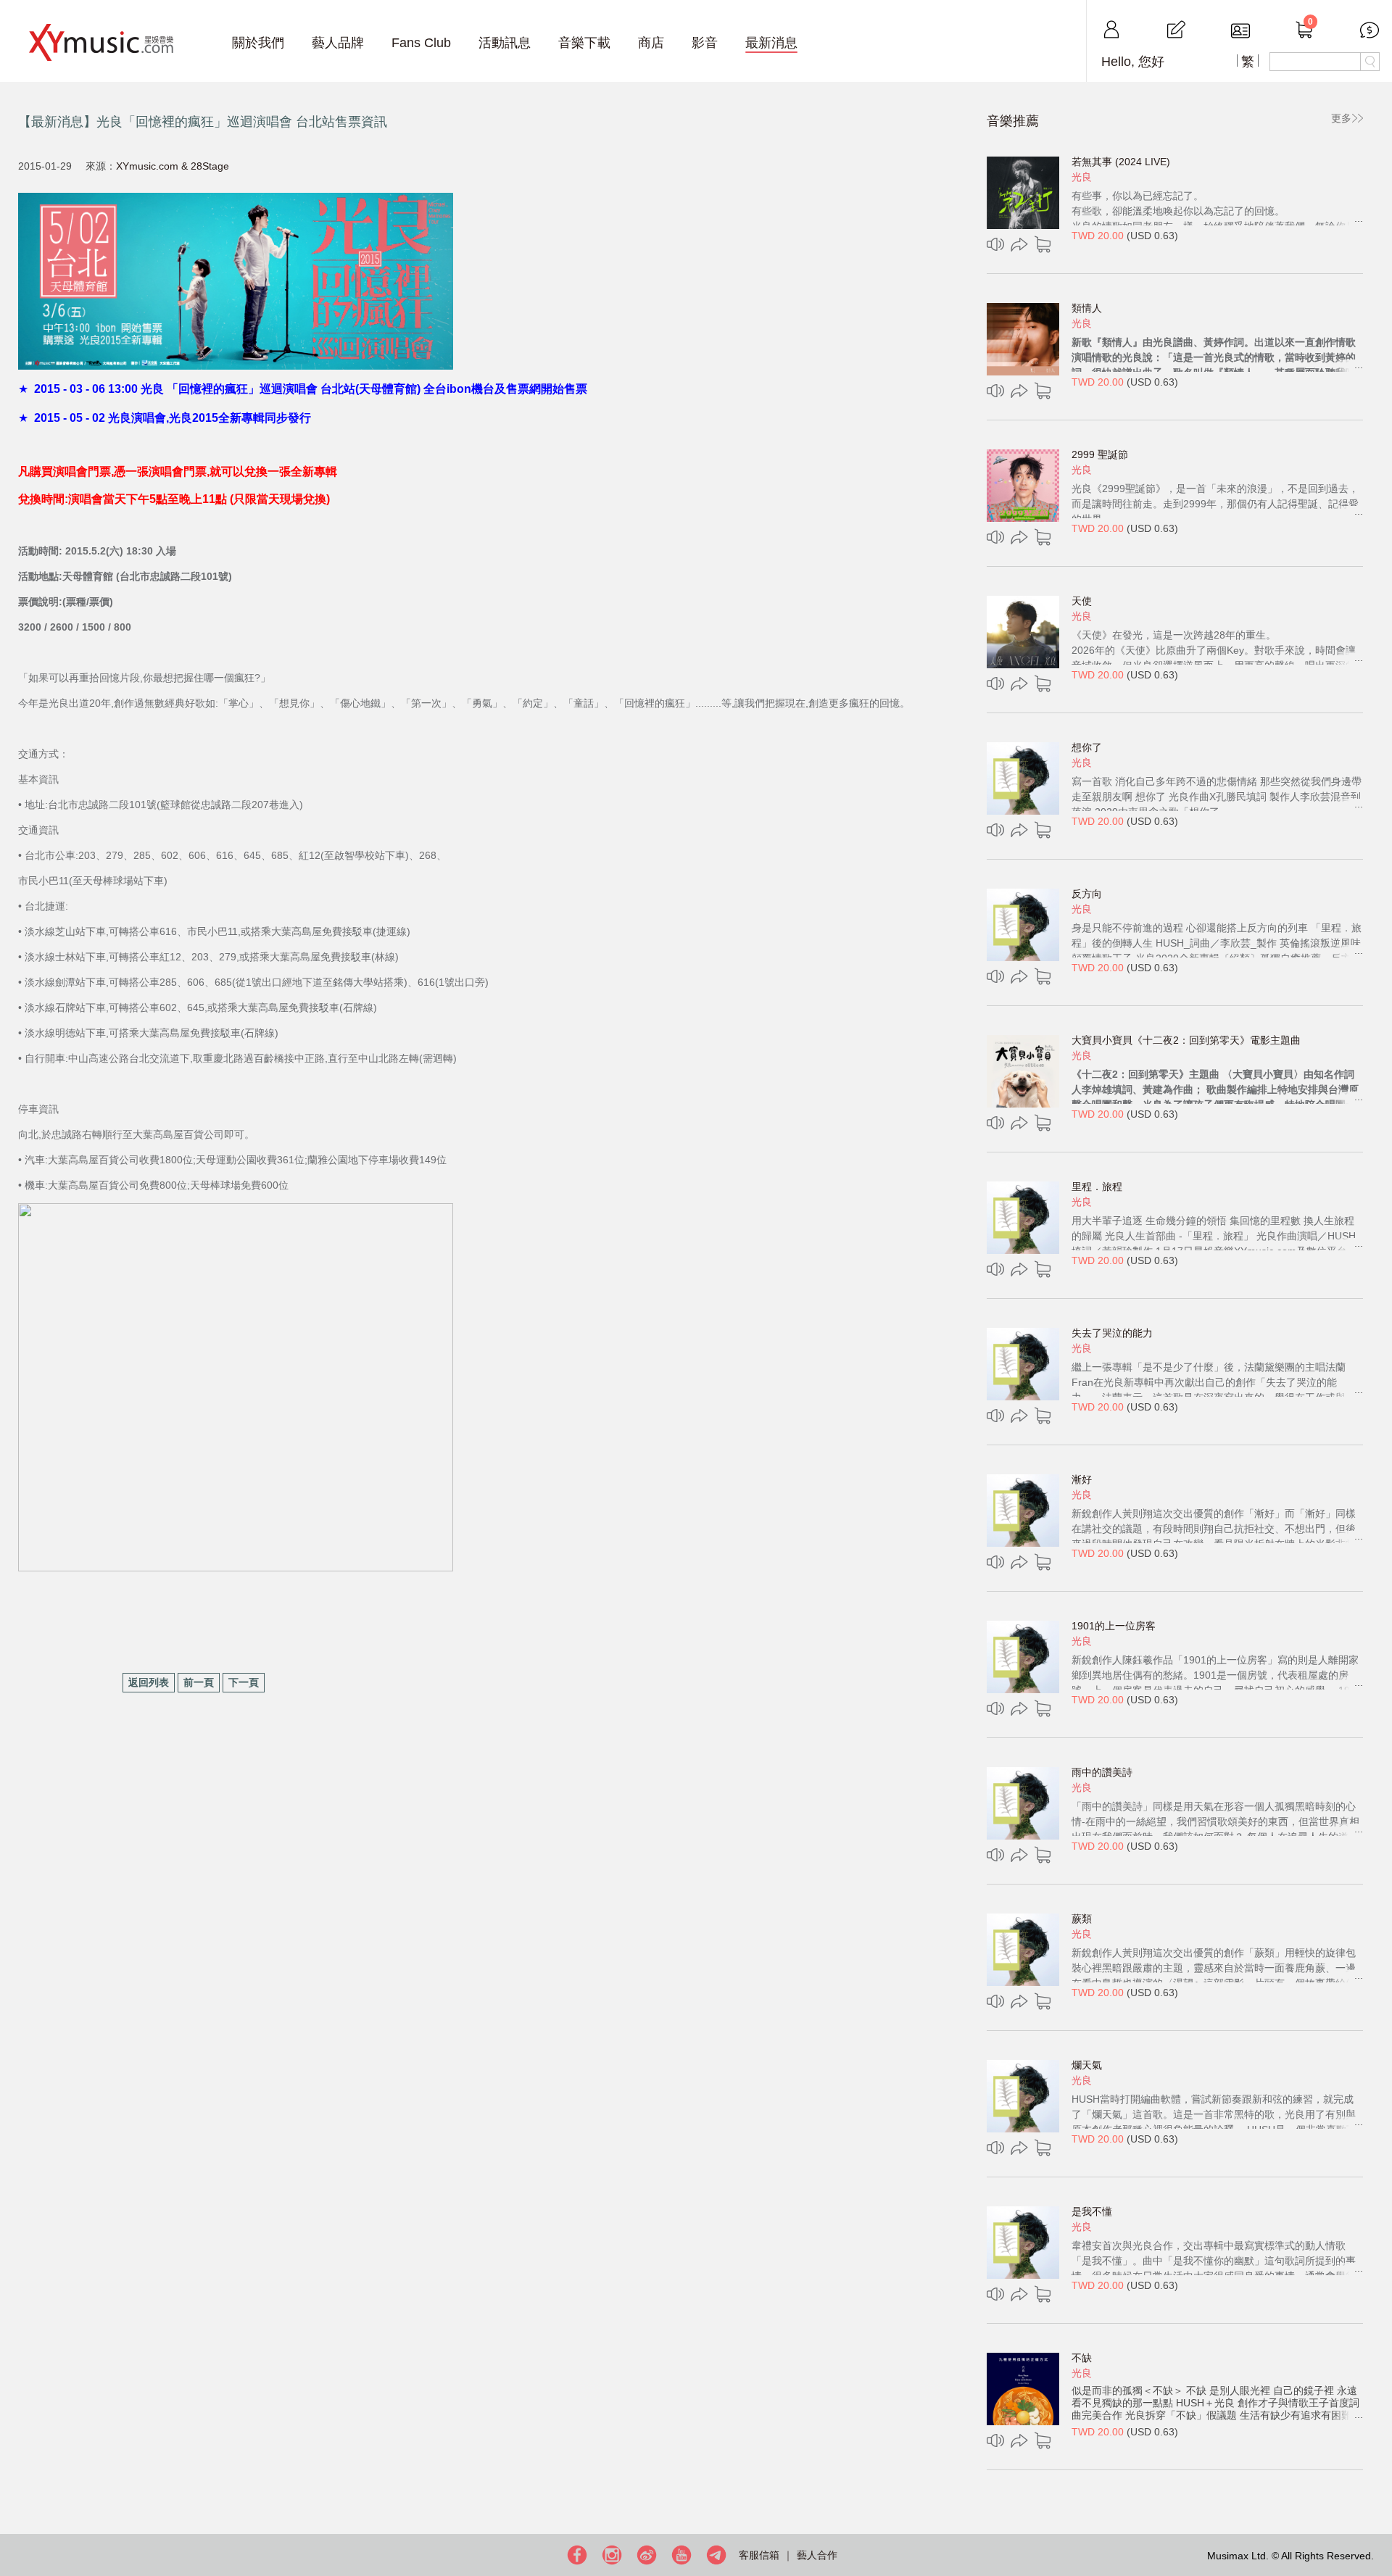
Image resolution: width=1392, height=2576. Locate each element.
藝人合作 (817, 2555)
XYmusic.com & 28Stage (173, 166)
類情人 (1087, 308)
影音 (705, 43)
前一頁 (199, 1682)
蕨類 (1082, 1919)
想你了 (1087, 747)
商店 (651, 43)
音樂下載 (584, 43)
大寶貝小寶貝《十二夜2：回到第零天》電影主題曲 (1186, 1040)
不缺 (1082, 2358)
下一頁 (244, 1682)
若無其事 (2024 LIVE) (1121, 162)
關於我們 (258, 43)
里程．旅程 (1097, 1187)
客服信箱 (759, 2555)
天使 (1082, 601)
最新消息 (771, 43)
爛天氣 (1087, 2065)
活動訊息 (505, 43)
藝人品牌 (338, 43)
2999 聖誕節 (1100, 454)
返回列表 (149, 1682)
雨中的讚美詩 (1102, 1772)
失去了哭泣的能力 (1112, 1333)
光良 (1082, 177)
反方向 (1087, 894)
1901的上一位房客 (1114, 1626)
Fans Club (421, 43)
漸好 (1082, 1479)
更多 (1341, 118)
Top (1377, 2518)
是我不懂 (1092, 2211)
